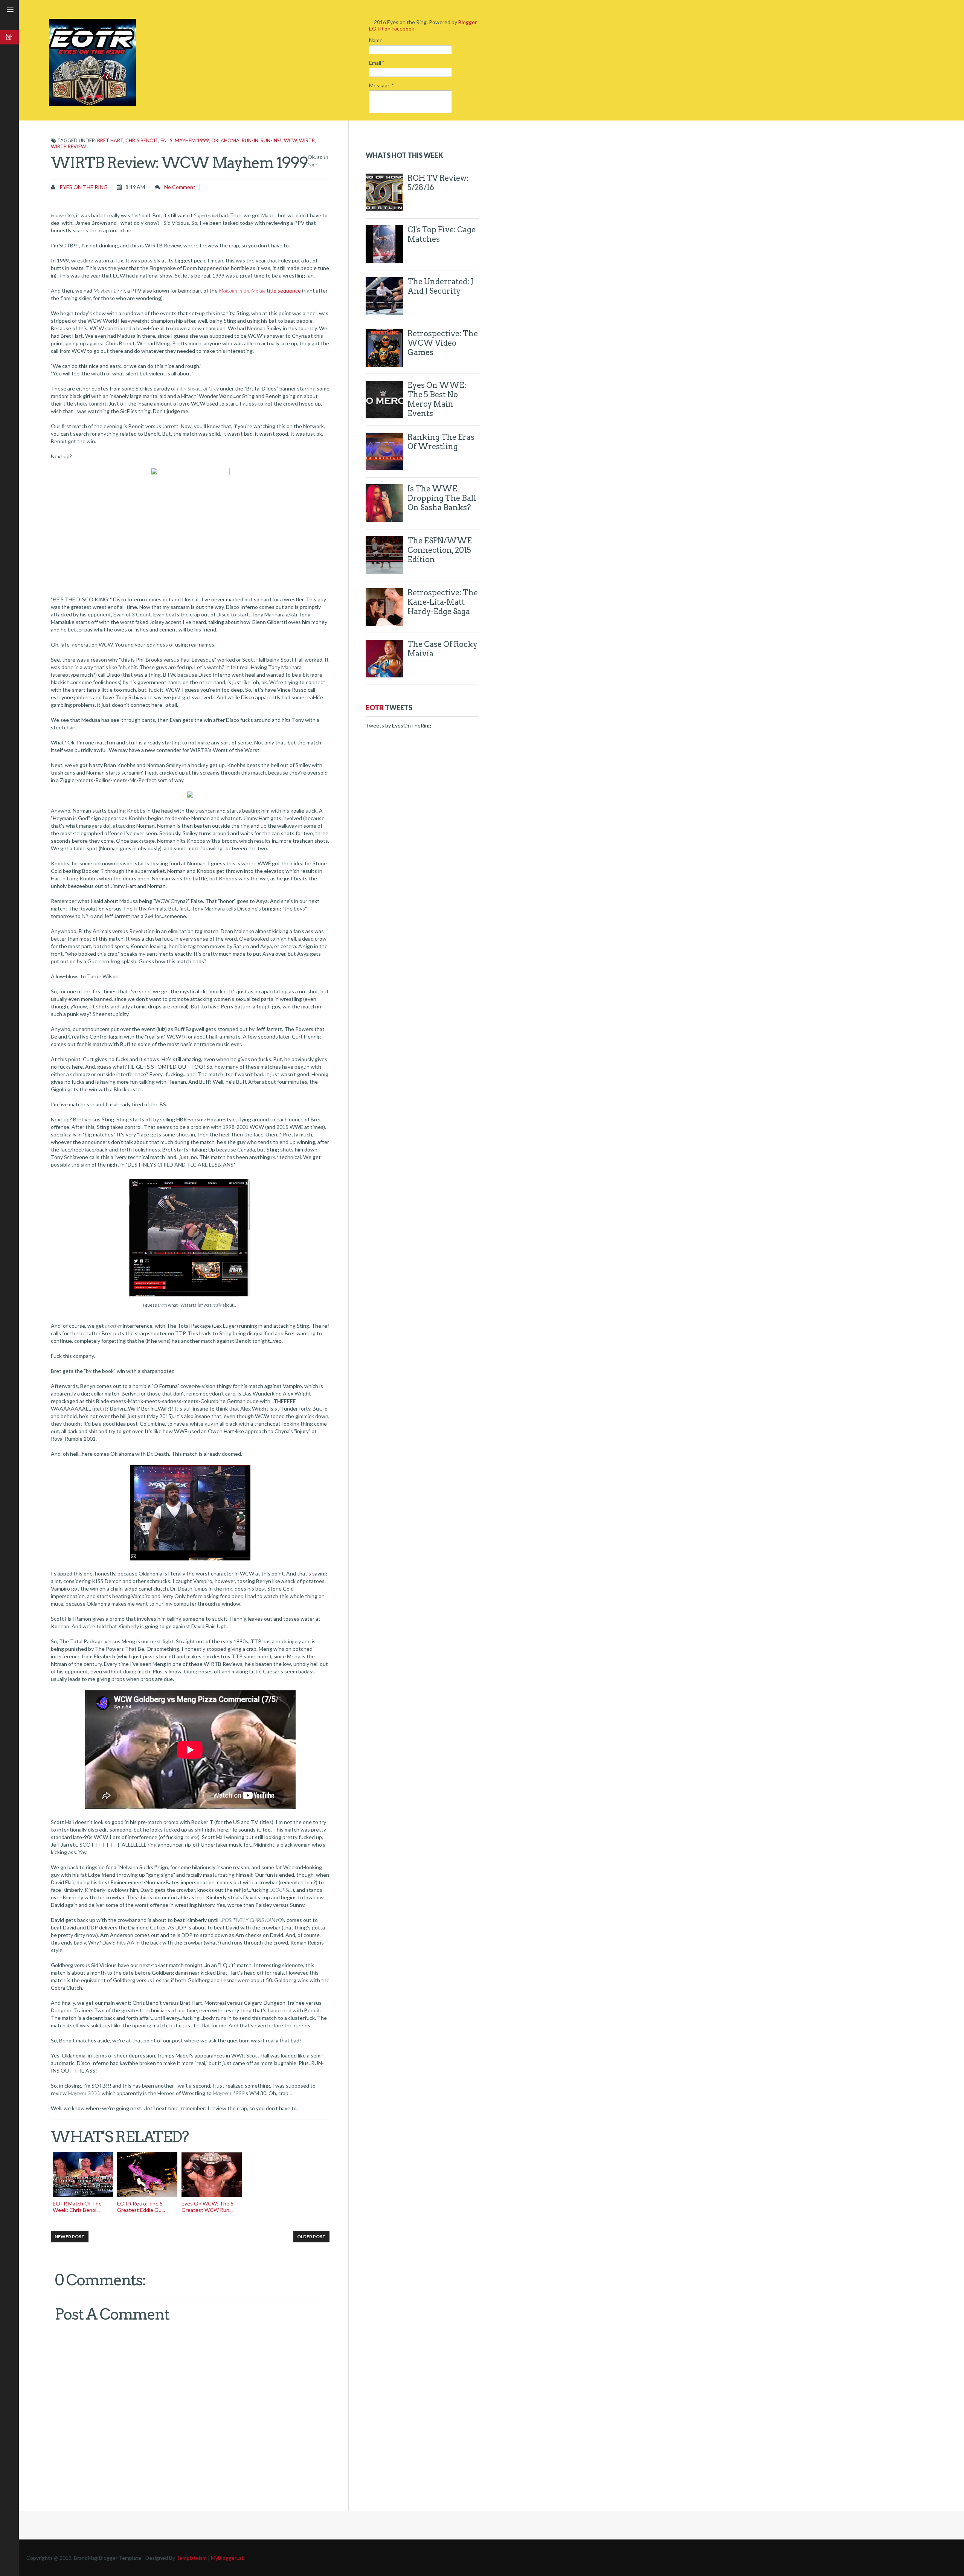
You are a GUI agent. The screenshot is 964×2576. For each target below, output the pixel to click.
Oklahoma (225, 140)
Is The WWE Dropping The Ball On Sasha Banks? (442, 498)
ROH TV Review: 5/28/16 (438, 183)
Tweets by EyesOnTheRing (398, 725)
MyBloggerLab (228, 2558)
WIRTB (307, 140)
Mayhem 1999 (192, 140)
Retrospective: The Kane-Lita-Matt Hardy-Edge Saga (443, 602)
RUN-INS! (271, 140)
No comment (180, 187)
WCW (290, 140)
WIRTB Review (68, 146)
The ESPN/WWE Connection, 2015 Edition (440, 550)
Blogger (467, 22)
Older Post (311, 2237)
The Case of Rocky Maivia (442, 649)
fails (166, 140)
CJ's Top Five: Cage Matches (442, 234)
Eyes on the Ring (83, 187)
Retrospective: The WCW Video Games (443, 343)
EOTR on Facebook (392, 28)
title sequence (260, 291)
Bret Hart (110, 140)
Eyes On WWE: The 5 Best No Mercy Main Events (437, 399)
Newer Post (70, 2237)
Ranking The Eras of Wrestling (441, 442)
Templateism (191, 2558)
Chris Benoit (142, 140)
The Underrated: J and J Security (440, 286)
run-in (250, 140)
